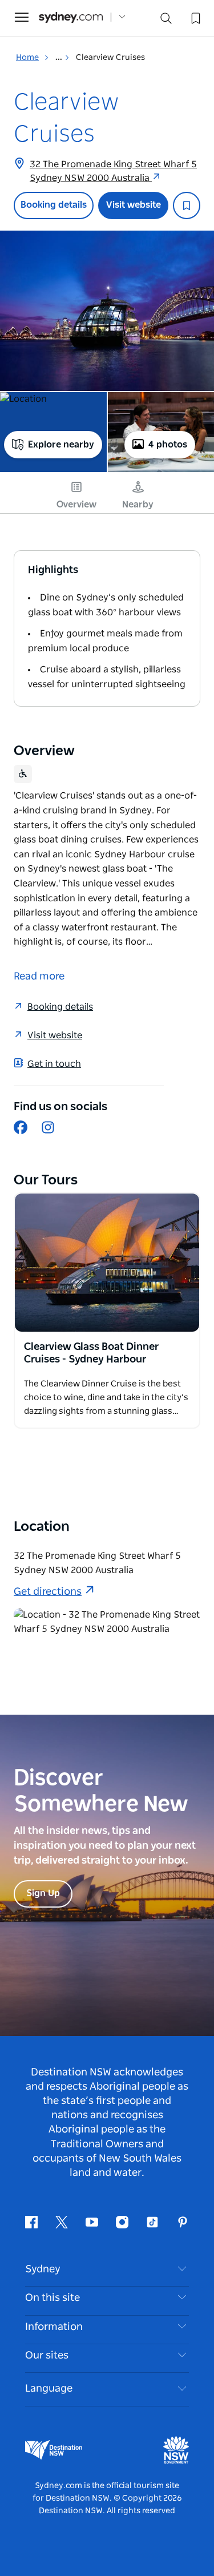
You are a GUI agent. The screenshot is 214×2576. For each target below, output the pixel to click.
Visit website (134, 205)
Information (54, 2327)
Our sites (47, 2356)
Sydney (43, 2269)
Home (27, 58)
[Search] (166, 21)
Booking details (54, 205)
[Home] (71, 17)
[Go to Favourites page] (195, 17)
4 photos (168, 445)
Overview (76, 505)
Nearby (138, 505)
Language (49, 2389)
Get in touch (54, 1064)
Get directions (48, 1592)
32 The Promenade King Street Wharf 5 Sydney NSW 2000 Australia (113, 171)
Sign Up (43, 1893)
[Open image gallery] (107, 311)
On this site (53, 2298)
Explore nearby (61, 445)
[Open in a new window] (107, 1263)
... (60, 58)
